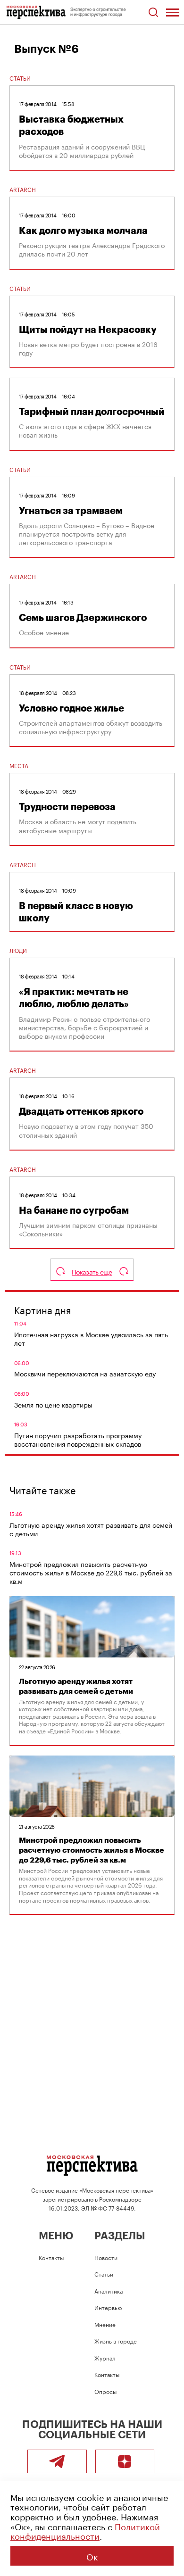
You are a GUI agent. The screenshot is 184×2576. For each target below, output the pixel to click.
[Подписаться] (125, 2461)
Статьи (20, 78)
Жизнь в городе (116, 2340)
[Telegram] (57, 2461)
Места (19, 765)
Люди (18, 950)
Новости (106, 2257)
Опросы (105, 2391)
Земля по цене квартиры (53, 1404)
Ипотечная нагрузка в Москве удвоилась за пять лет (91, 1338)
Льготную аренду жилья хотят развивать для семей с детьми (91, 1529)
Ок (92, 2556)
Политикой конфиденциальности (85, 2530)
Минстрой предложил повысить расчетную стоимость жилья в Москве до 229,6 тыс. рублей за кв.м (91, 1572)
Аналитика (109, 2290)
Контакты (51, 2257)
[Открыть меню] (173, 12)
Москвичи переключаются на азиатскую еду (85, 1373)
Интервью (108, 2307)
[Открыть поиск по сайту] (153, 12)
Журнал (105, 2357)
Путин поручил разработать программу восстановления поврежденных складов (78, 1439)
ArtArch (23, 189)
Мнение (105, 2324)
